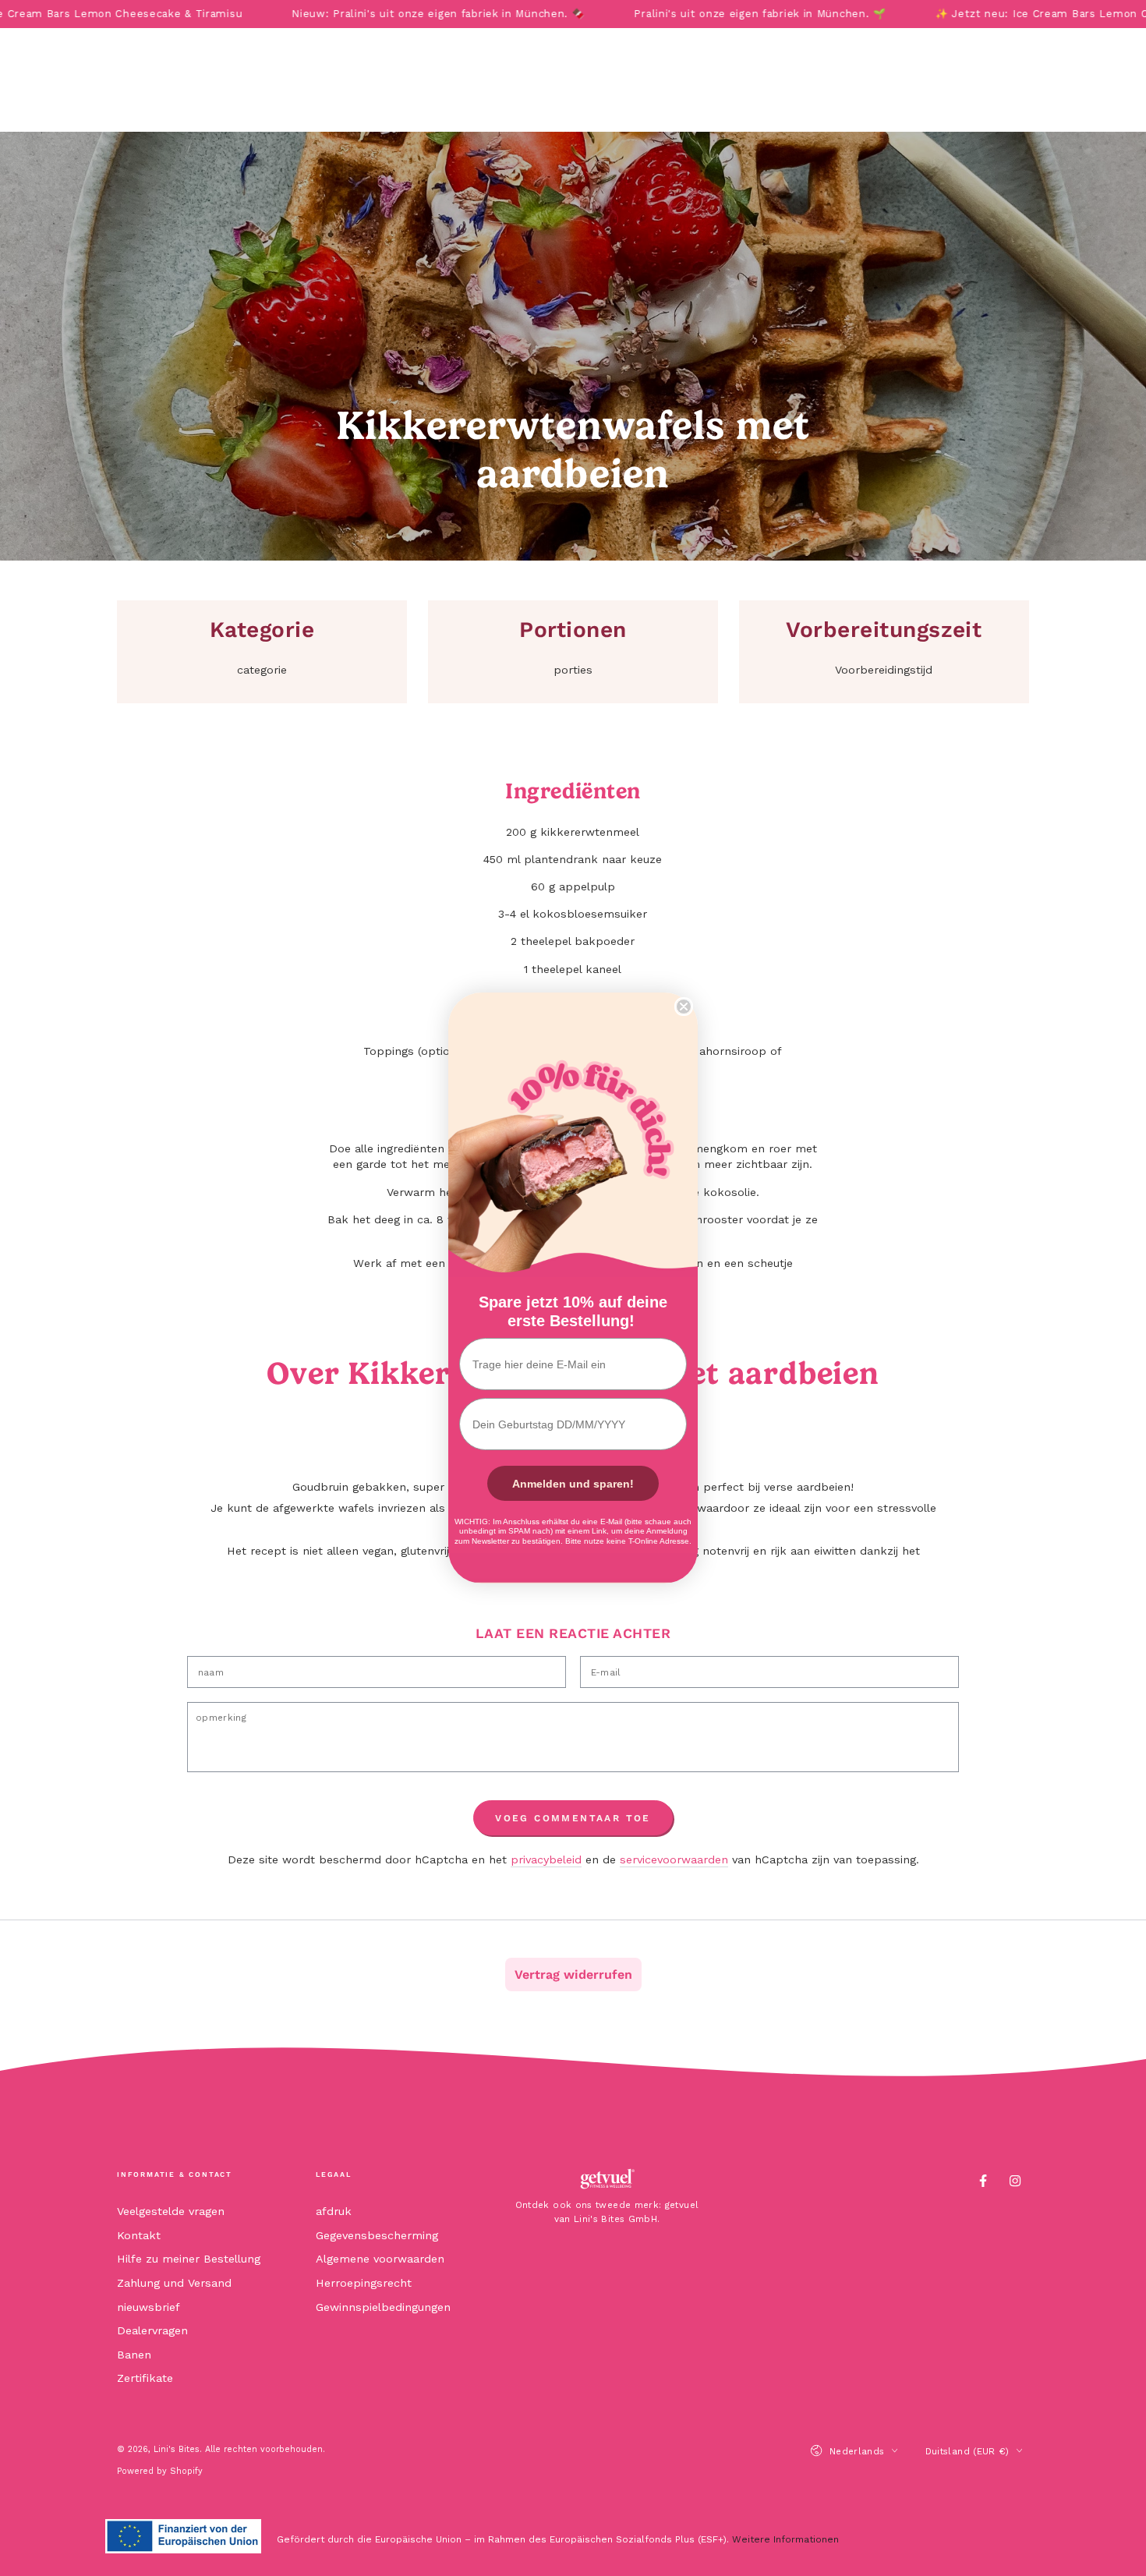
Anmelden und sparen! (573, 1484)
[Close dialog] (684, 1007)
